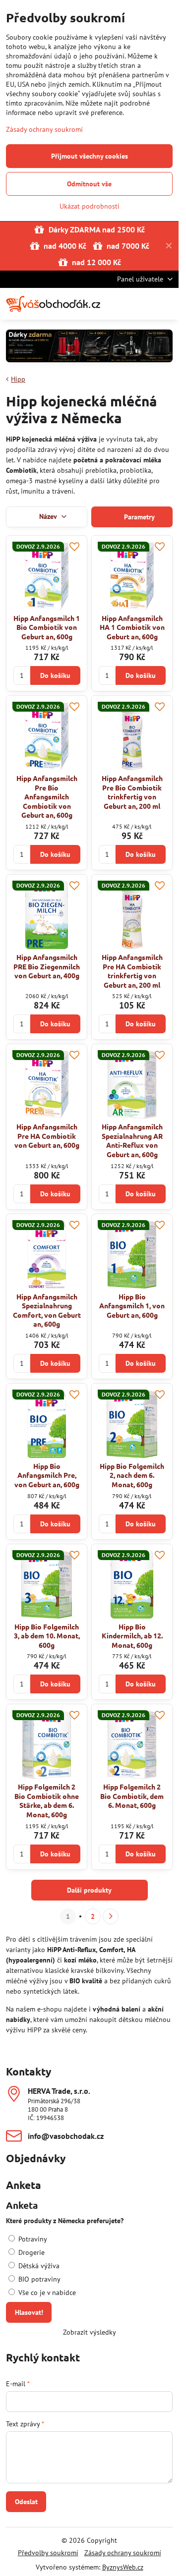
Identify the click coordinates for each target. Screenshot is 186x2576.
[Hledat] (119, 304)
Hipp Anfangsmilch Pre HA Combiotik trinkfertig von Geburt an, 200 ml (132, 971)
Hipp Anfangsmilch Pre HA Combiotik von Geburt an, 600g (47, 1136)
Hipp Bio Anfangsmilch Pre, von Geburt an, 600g (47, 1475)
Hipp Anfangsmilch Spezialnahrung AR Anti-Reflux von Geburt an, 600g (132, 1140)
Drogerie (31, 2252)
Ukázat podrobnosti (90, 206)
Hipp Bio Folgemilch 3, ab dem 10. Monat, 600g (47, 1636)
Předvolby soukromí (48, 2553)
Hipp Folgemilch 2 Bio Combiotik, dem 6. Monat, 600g (132, 1796)
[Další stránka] (111, 1916)
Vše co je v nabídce (46, 2293)
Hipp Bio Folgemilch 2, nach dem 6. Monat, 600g (132, 1475)
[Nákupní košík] (143, 304)
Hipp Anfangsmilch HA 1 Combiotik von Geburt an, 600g (132, 627)
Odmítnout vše (89, 184)
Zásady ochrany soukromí (123, 2553)
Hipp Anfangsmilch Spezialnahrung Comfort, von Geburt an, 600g (47, 1310)
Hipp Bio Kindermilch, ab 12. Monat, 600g (132, 1636)
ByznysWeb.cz (123, 2567)
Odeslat (26, 2502)
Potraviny (32, 2239)
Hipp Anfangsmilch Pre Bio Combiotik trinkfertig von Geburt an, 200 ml (132, 792)
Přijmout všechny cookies (90, 156)
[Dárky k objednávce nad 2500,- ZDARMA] (89, 348)
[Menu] (167, 304)
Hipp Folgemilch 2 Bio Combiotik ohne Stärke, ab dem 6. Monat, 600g (47, 1800)
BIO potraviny (38, 2279)
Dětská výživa (38, 2266)
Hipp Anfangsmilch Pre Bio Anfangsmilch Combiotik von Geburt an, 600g (47, 796)
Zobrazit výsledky (90, 2332)
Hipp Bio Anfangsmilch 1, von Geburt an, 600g (132, 1306)
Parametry (138, 517)
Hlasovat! (29, 2312)
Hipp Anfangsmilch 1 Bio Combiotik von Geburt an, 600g (47, 627)
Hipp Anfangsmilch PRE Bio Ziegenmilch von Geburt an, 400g (47, 966)
